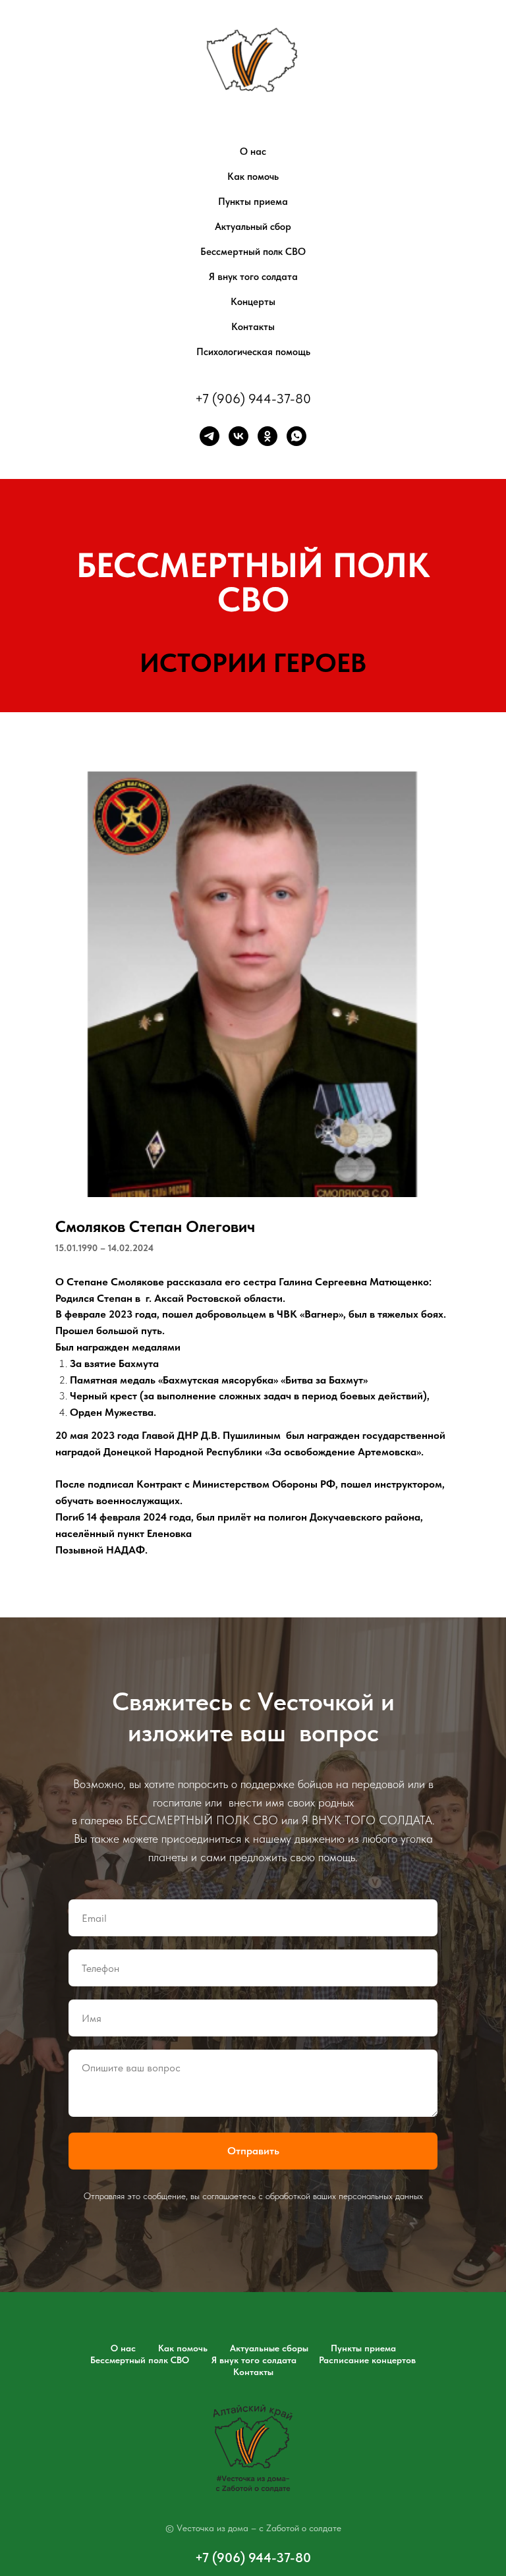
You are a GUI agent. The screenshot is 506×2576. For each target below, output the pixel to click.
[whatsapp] (296, 436)
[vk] (239, 436)
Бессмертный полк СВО (253, 252)
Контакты (253, 327)
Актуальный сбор (253, 227)
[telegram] (210, 436)
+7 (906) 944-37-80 (253, 399)
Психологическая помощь (253, 352)
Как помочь (253, 177)
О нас (253, 152)
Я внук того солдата (253, 277)
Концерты (253, 302)
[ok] (267, 436)
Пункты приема (253, 202)
